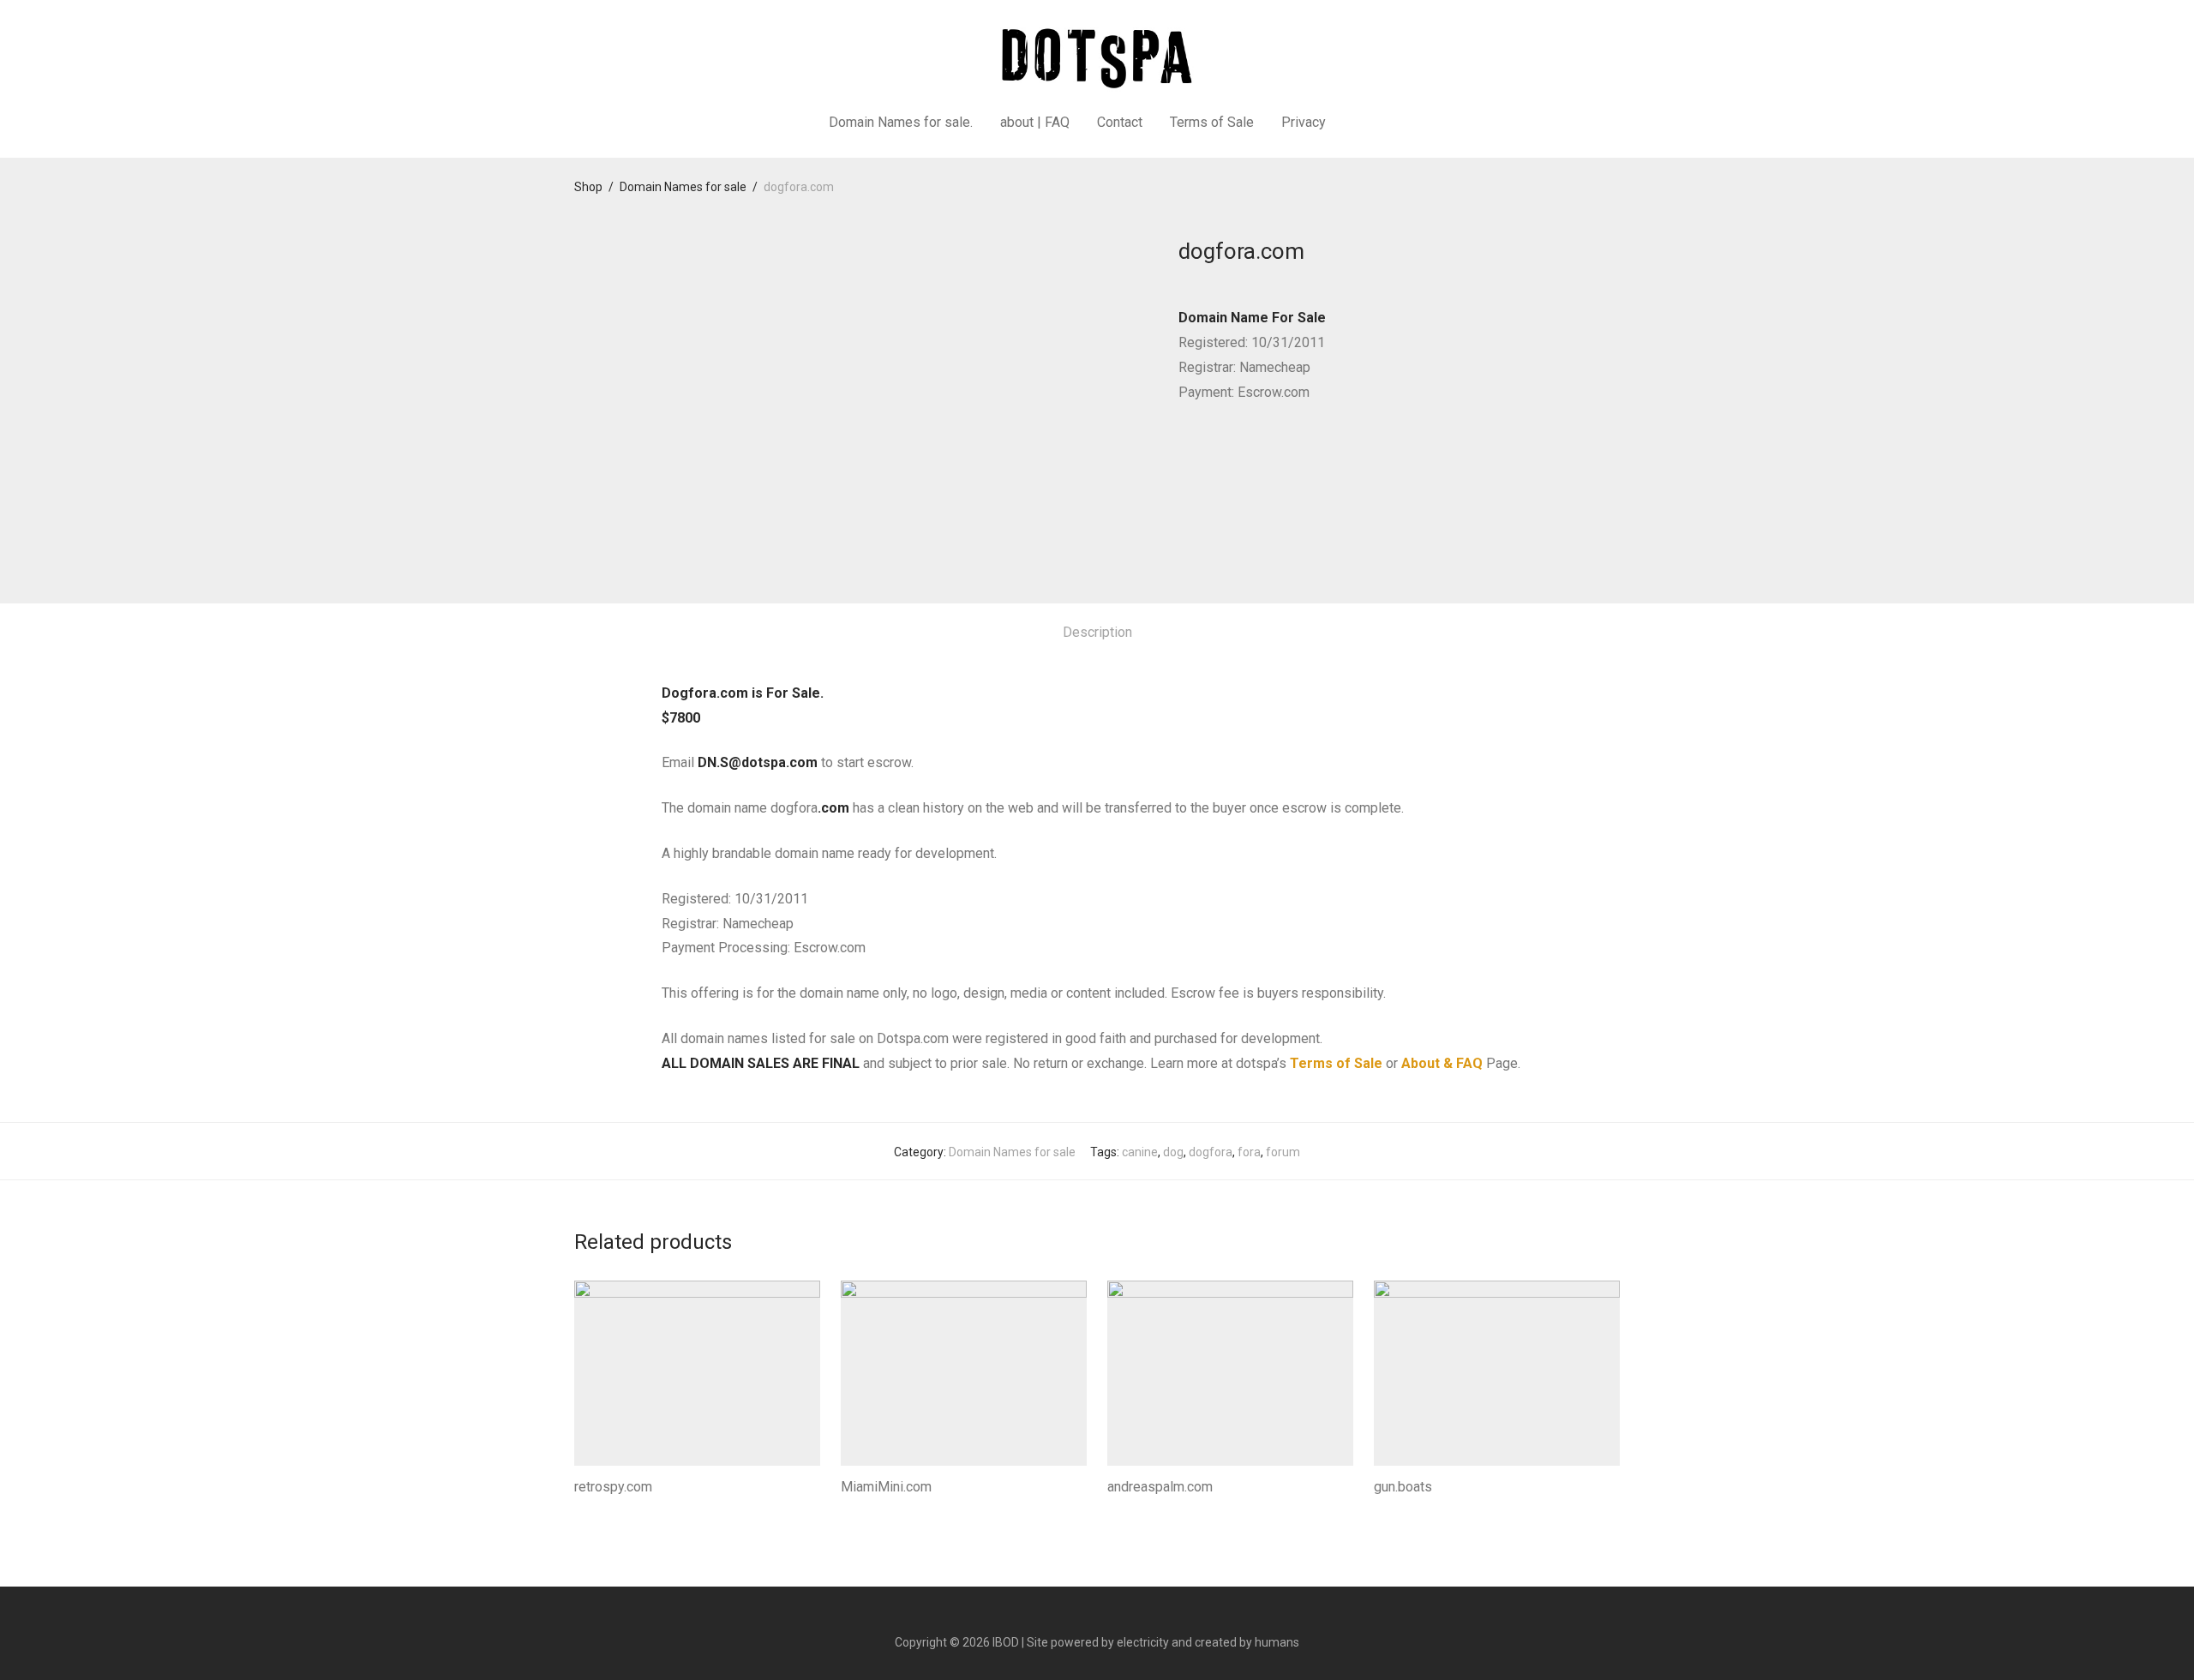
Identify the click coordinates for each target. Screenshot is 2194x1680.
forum (1283, 1152)
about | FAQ (1035, 122)
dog (1173, 1152)
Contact (1120, 122)
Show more (600, 1510)
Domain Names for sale (683, 187)
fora (1249, 1152)
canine (1140, 1152)
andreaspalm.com (1160, 1487)
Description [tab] (1097, 632)
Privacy (1304, 122)
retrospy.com (613, 1487)
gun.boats (1403, 1487)
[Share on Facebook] (1184, 455)
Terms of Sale (1212, 122)
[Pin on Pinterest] (1234, 455)
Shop (588, 187)
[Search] (1361, 123)
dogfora (1211, 1152)
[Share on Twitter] (1209, 455)
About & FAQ (1442, 1063)
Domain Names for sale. (901, 122)
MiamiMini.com (886, 1487)
